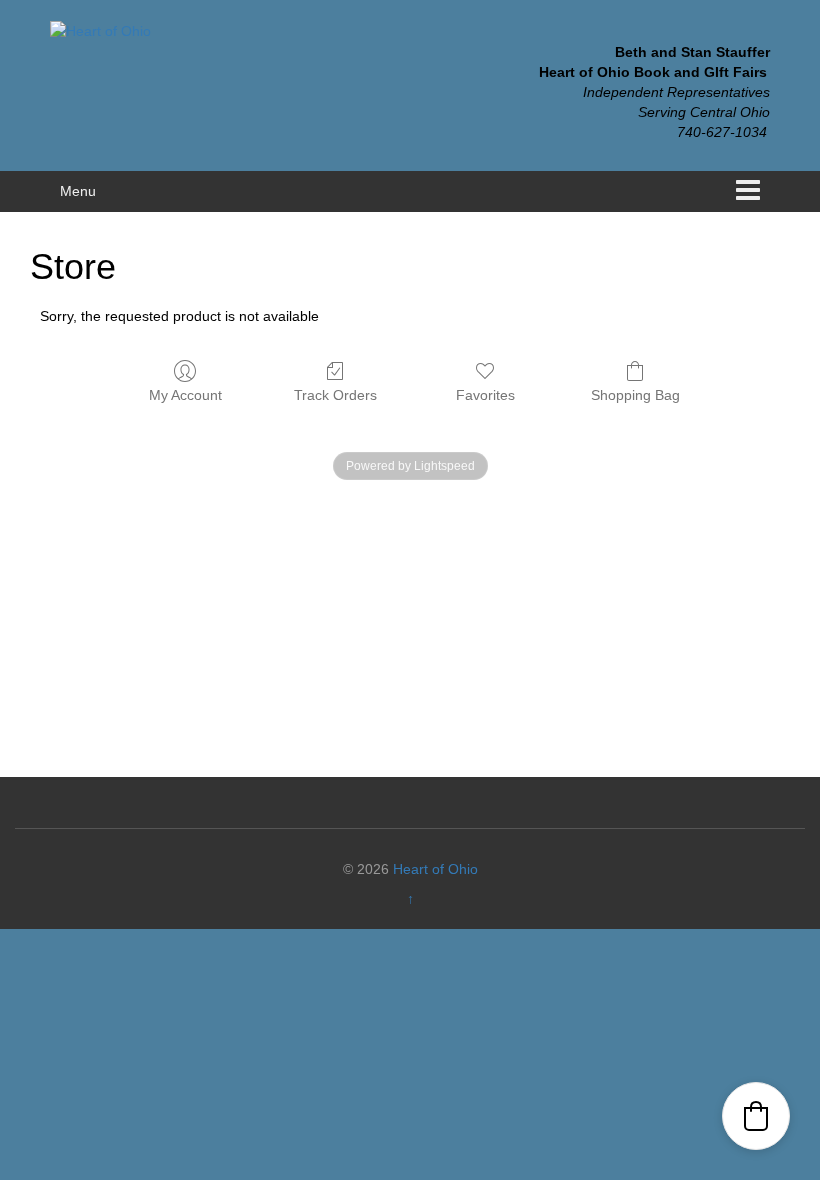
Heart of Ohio (435, 869)
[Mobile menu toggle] (748, 191)
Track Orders (335, 395)
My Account (185, 395)
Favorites (485, 395)
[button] (756, 1116)
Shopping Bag (635, 395)
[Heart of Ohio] (100, 30)
